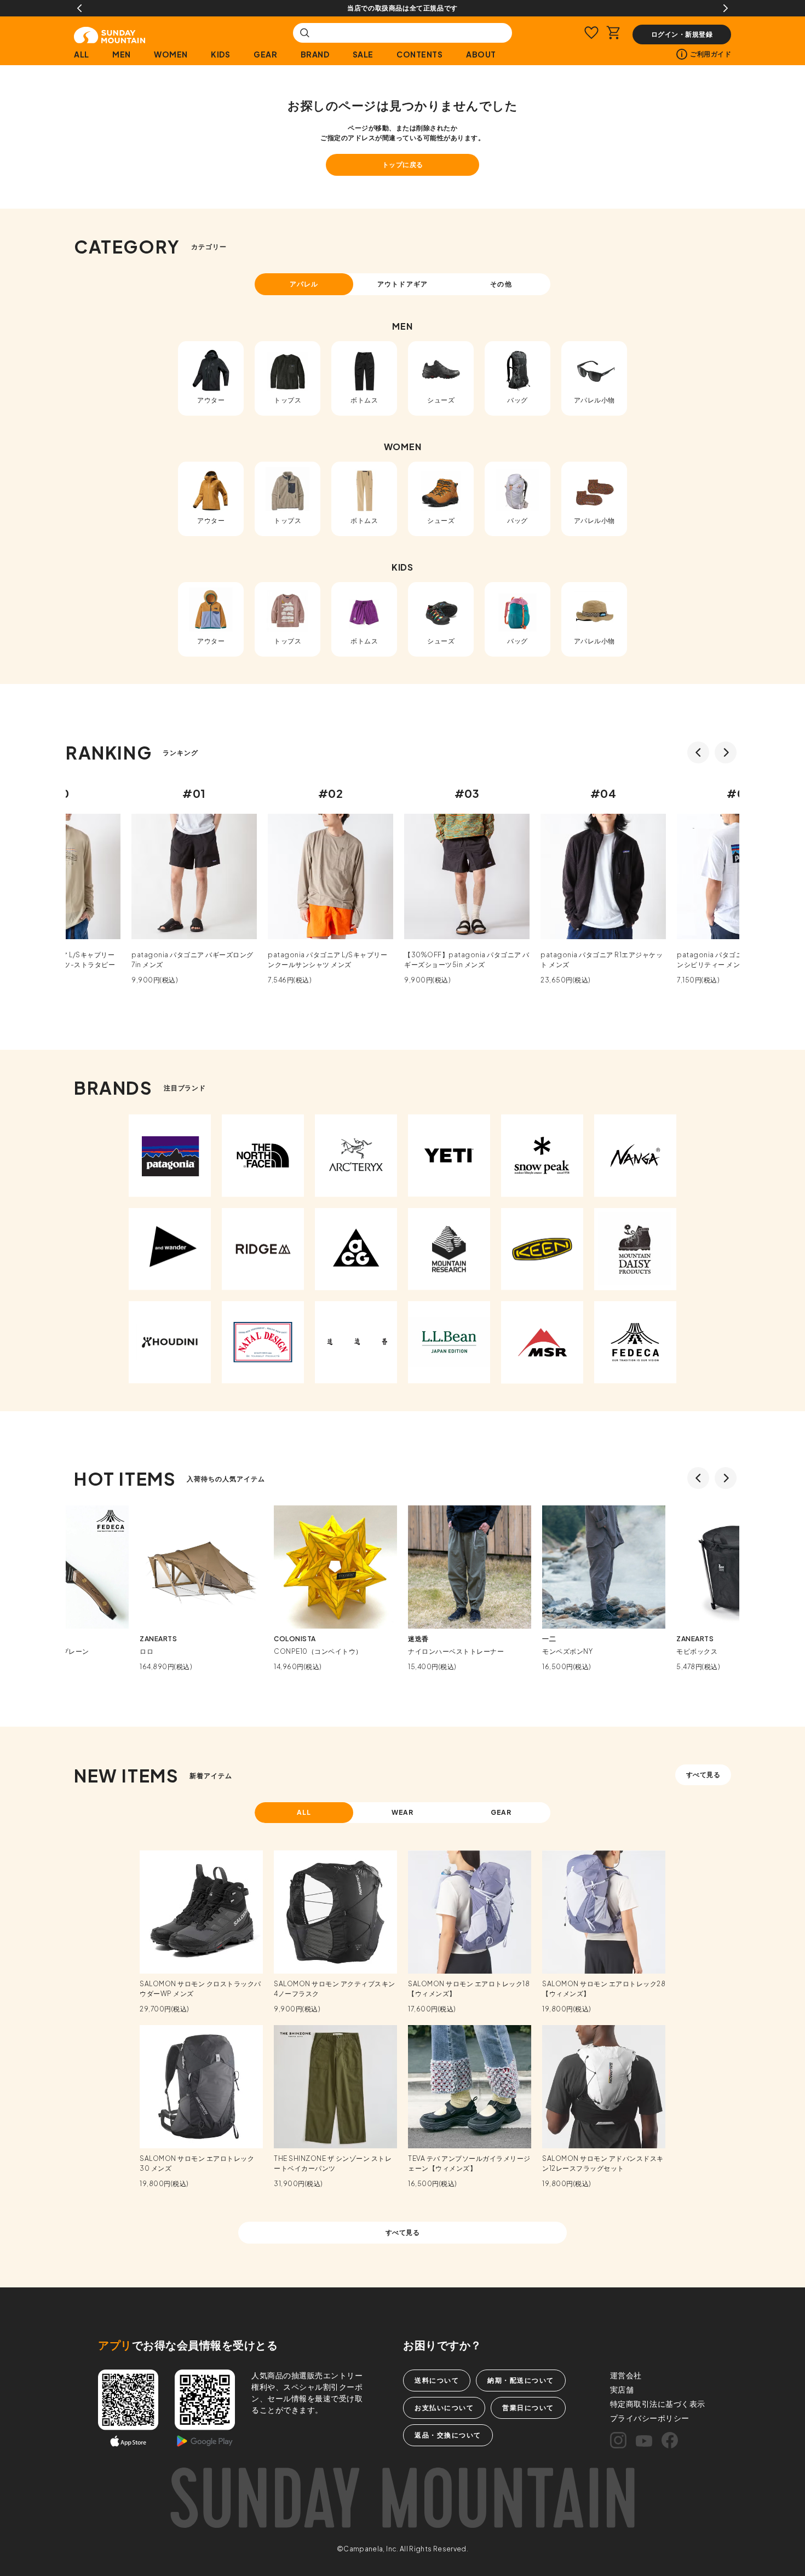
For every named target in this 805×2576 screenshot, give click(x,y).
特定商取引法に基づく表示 (658, 2404)
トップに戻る (403, 165)
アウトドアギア (403, 284)
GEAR (265, 54)
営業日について (528, 2408)
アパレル (304, 284)
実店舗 (622, 2389)
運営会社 (626, 2375)
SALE (363, 54)
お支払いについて (444, 2408)
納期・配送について (521, 2380)
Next (726, 8)
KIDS (220, 54)
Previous (79, 8)
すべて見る (703, 1775)
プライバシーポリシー (650, 2418)
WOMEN (171, 54)
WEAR (403, 1812)
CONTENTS (419, 54)
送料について (437, 2380)
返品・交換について (448, 2435)
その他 (501, 284)
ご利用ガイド (711, 54)
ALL (82, 54)
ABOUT (481, 54)
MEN (122, 54)
